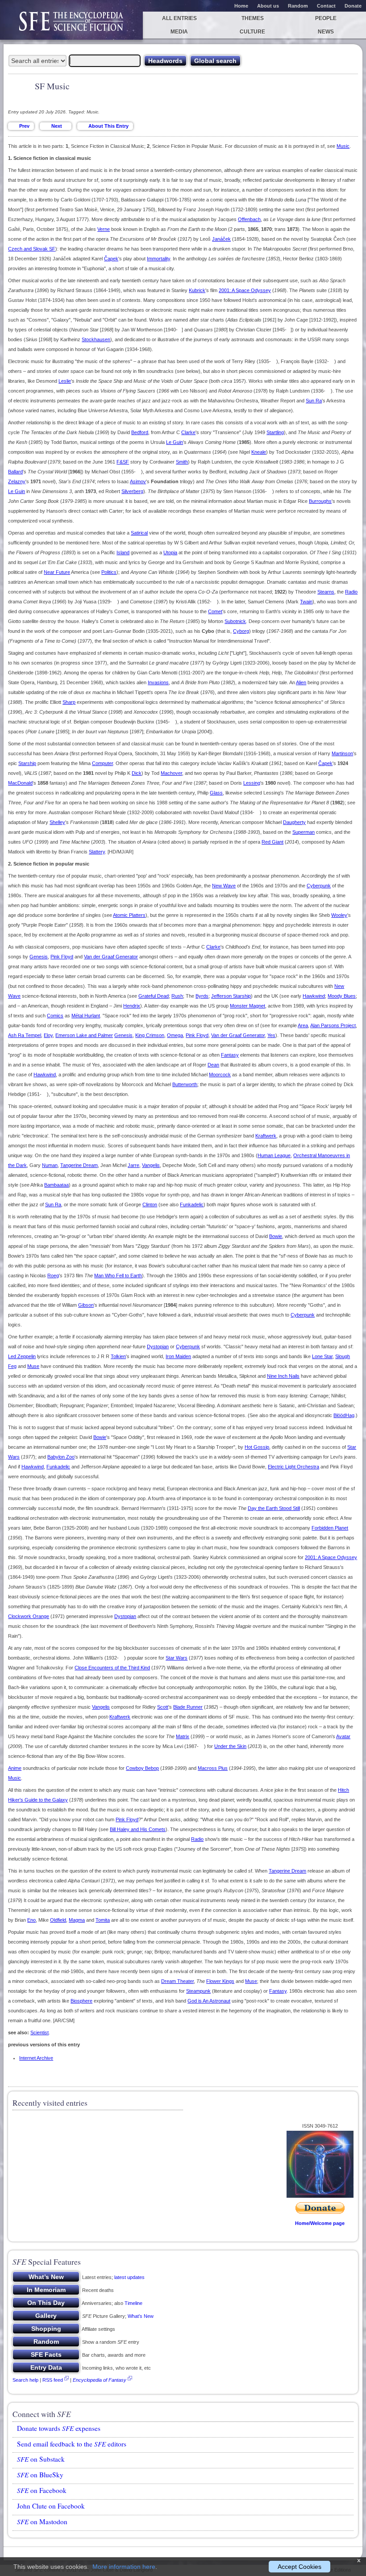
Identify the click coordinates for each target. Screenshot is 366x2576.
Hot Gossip (257, 1447)
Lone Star (322, 1356)
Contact (326, 6)
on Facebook (42, 2490)
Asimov (138, 481)
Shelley (57, 822)
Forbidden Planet (330, 1528)
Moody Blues (342, 996)
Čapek (111, 259)
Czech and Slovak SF (32, 249)
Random (298, 6)
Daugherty (294, 822)
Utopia (170, 552)
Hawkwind (314, 996)
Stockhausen (96, 339)
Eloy (48, 1035)
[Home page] (71, 26)
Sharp (69, 702)
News (326, 32)
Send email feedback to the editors (72, 2444)
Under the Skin (230, 1746)
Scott (163, 1707)
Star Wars (177, 1658)
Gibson (86, 1305)
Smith (182, 462)
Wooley (339, 915)
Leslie (65, 381)
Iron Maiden (178, 1356)
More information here (124, 2567)
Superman (304, 832)
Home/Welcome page (320, 2223)
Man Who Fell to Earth (118, 1275)
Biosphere (81, 2001)
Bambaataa (56, 1185)
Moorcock (220, 1075)
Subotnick (235, 621)
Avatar (343, 1736)
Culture (252, 32)
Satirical (139, 533)
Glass (216, 793)
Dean (213, 1065)
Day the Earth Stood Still (274, 1508)
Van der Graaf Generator (111, 957)
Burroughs (320, 501)
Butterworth (185, 1084)
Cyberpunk (319, 886)
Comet (215, 611)
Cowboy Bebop (142, 1768)
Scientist (40, 2032)
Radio (351, 592)
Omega (175, 1035)
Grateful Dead (154, 996)
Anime (15, 1768)
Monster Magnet (247, 1006)
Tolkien (118, 1356)
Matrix (183, 1736)
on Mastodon (42, 2522)
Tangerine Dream (79, 1165)
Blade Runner (188, 1707)
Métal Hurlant (86, 1016)
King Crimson (150, 1035)
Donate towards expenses (59, 2428)
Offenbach (249, 219)
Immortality (158, 259)
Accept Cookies (299, 2567)
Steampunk (198, 1991)
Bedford (140, 432)
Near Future (57, 572)
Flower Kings (220, 1981)
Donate (353, 6)
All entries (179, 18)
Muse (33, 1366)
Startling (275, 432)
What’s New (141, 2316)
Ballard (15, 472)
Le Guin (175, 442)
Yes (271, 1035)
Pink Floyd (62, 957)
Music (343, 146)
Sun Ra (314, 401)
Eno (31, 1920)
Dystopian (158, 1347)
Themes (253, 18)
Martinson (342, 753)
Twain (306, 602)
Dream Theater (177, 1981)
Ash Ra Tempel (25, 1035)
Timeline (133, 2303)
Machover (171, 773)
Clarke (188, 432)
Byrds (202, 996)
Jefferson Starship (231, 996)
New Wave (224, 886)
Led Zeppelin (22, 1356)
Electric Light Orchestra (293, 1467)
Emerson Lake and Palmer (84, 1035)
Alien (301, 682)
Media (179, 32)
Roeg (53, 1275)
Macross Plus (213, 1768)
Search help (25, 2380)
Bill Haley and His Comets (138, 1829)
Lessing (252, 783)
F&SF (123, 462)
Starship (27, 763)
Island (123, 552)
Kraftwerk (266, 1136)
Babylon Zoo (61, 1457)
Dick (137, 773)
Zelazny (17, 481)
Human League (274, 1155)
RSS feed (53, 2380)
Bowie (276, 1236)
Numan (50, 1165)
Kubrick (197, 290)
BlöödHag (344, 1415)
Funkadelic (192, 1204)
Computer (102, 763)
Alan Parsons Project (333, 1025)
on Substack (41, 2459)
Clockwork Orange (29, 1616)
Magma (77, 1920)
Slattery (97, 852)
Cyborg (241, 631)
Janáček (221, 239)
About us (268, 6)
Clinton (150, 1204)
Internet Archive (36, 2058)
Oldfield (58, 1920)
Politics (109, 572)
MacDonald (20, 783)
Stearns (326, 592)
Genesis (39, 957)
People (326, 18)
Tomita (103, 1920)
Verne (104, 229)
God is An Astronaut (209, 2001)
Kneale (259, 452)
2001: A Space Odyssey (245, 290)
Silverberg (132, 491)
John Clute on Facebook (51, 2506)
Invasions (158, 682)
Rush (177, 996)
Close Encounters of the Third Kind (112, 1668)
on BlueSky (40, 2475)
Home (241, 6)
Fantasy (230, 1055)
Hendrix (132, 1006)
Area (303, 1025)
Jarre (133, 1165)
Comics (55, 1016)
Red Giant (272, 842)
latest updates (129, 2277)
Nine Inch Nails (283, 1376)
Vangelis (151, 1165)
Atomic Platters (129, 915)
